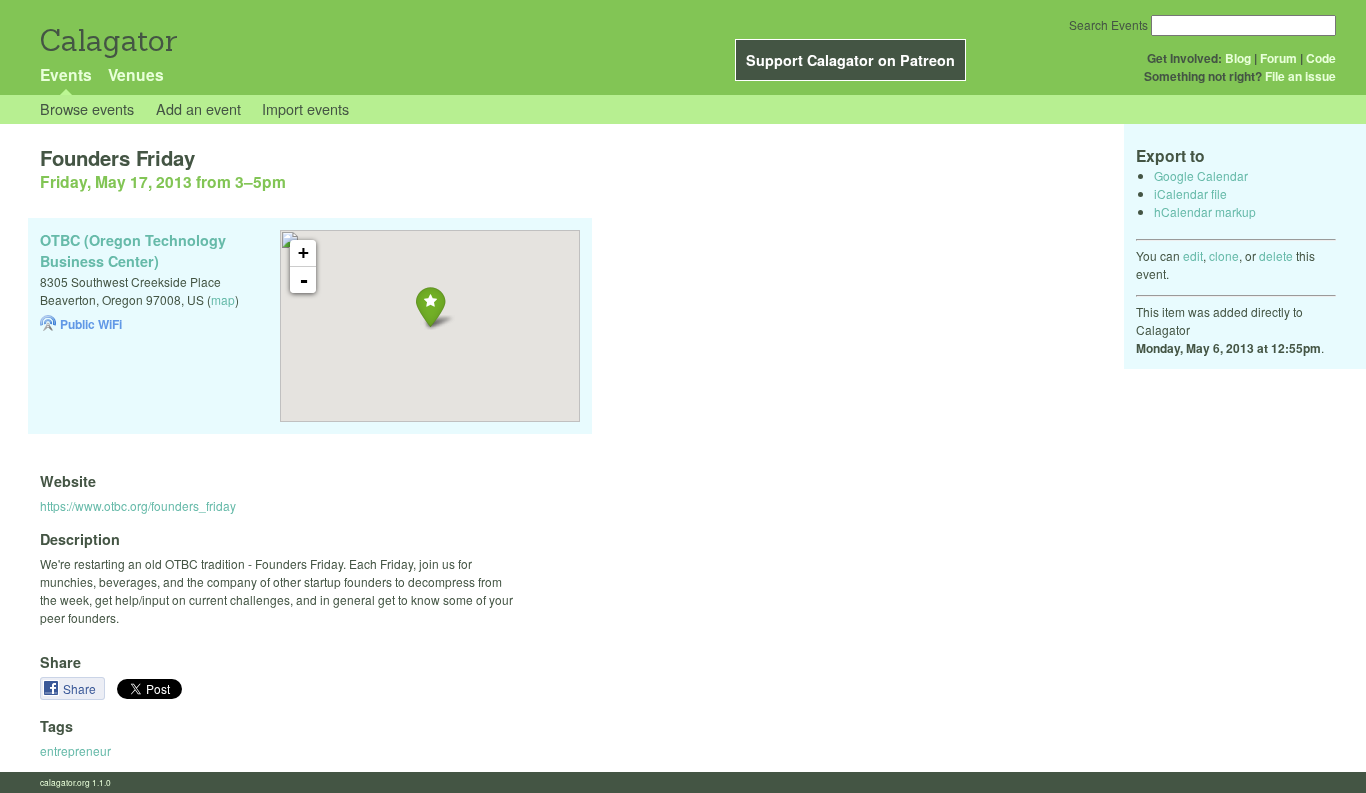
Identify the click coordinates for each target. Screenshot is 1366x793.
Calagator (107, 40)
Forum (1278, 58)
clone (1224, 255)
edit (1193, 255)
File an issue (1300, 76)
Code (1321, 58)
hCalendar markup (1205, 211)
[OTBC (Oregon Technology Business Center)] (430, 306)
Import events (305, 108)
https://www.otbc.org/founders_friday (138, 505)
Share (81, 688)
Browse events (87, 108)
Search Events (1108, 24)
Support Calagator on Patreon (850, 60)
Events (66, 74)
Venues (136, 74)
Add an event (198, 108)
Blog (1238, 58)
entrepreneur (75, 750)
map (223, 299)
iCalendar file (1190, 193)
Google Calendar (1201, 175)
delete (1276, 255)
